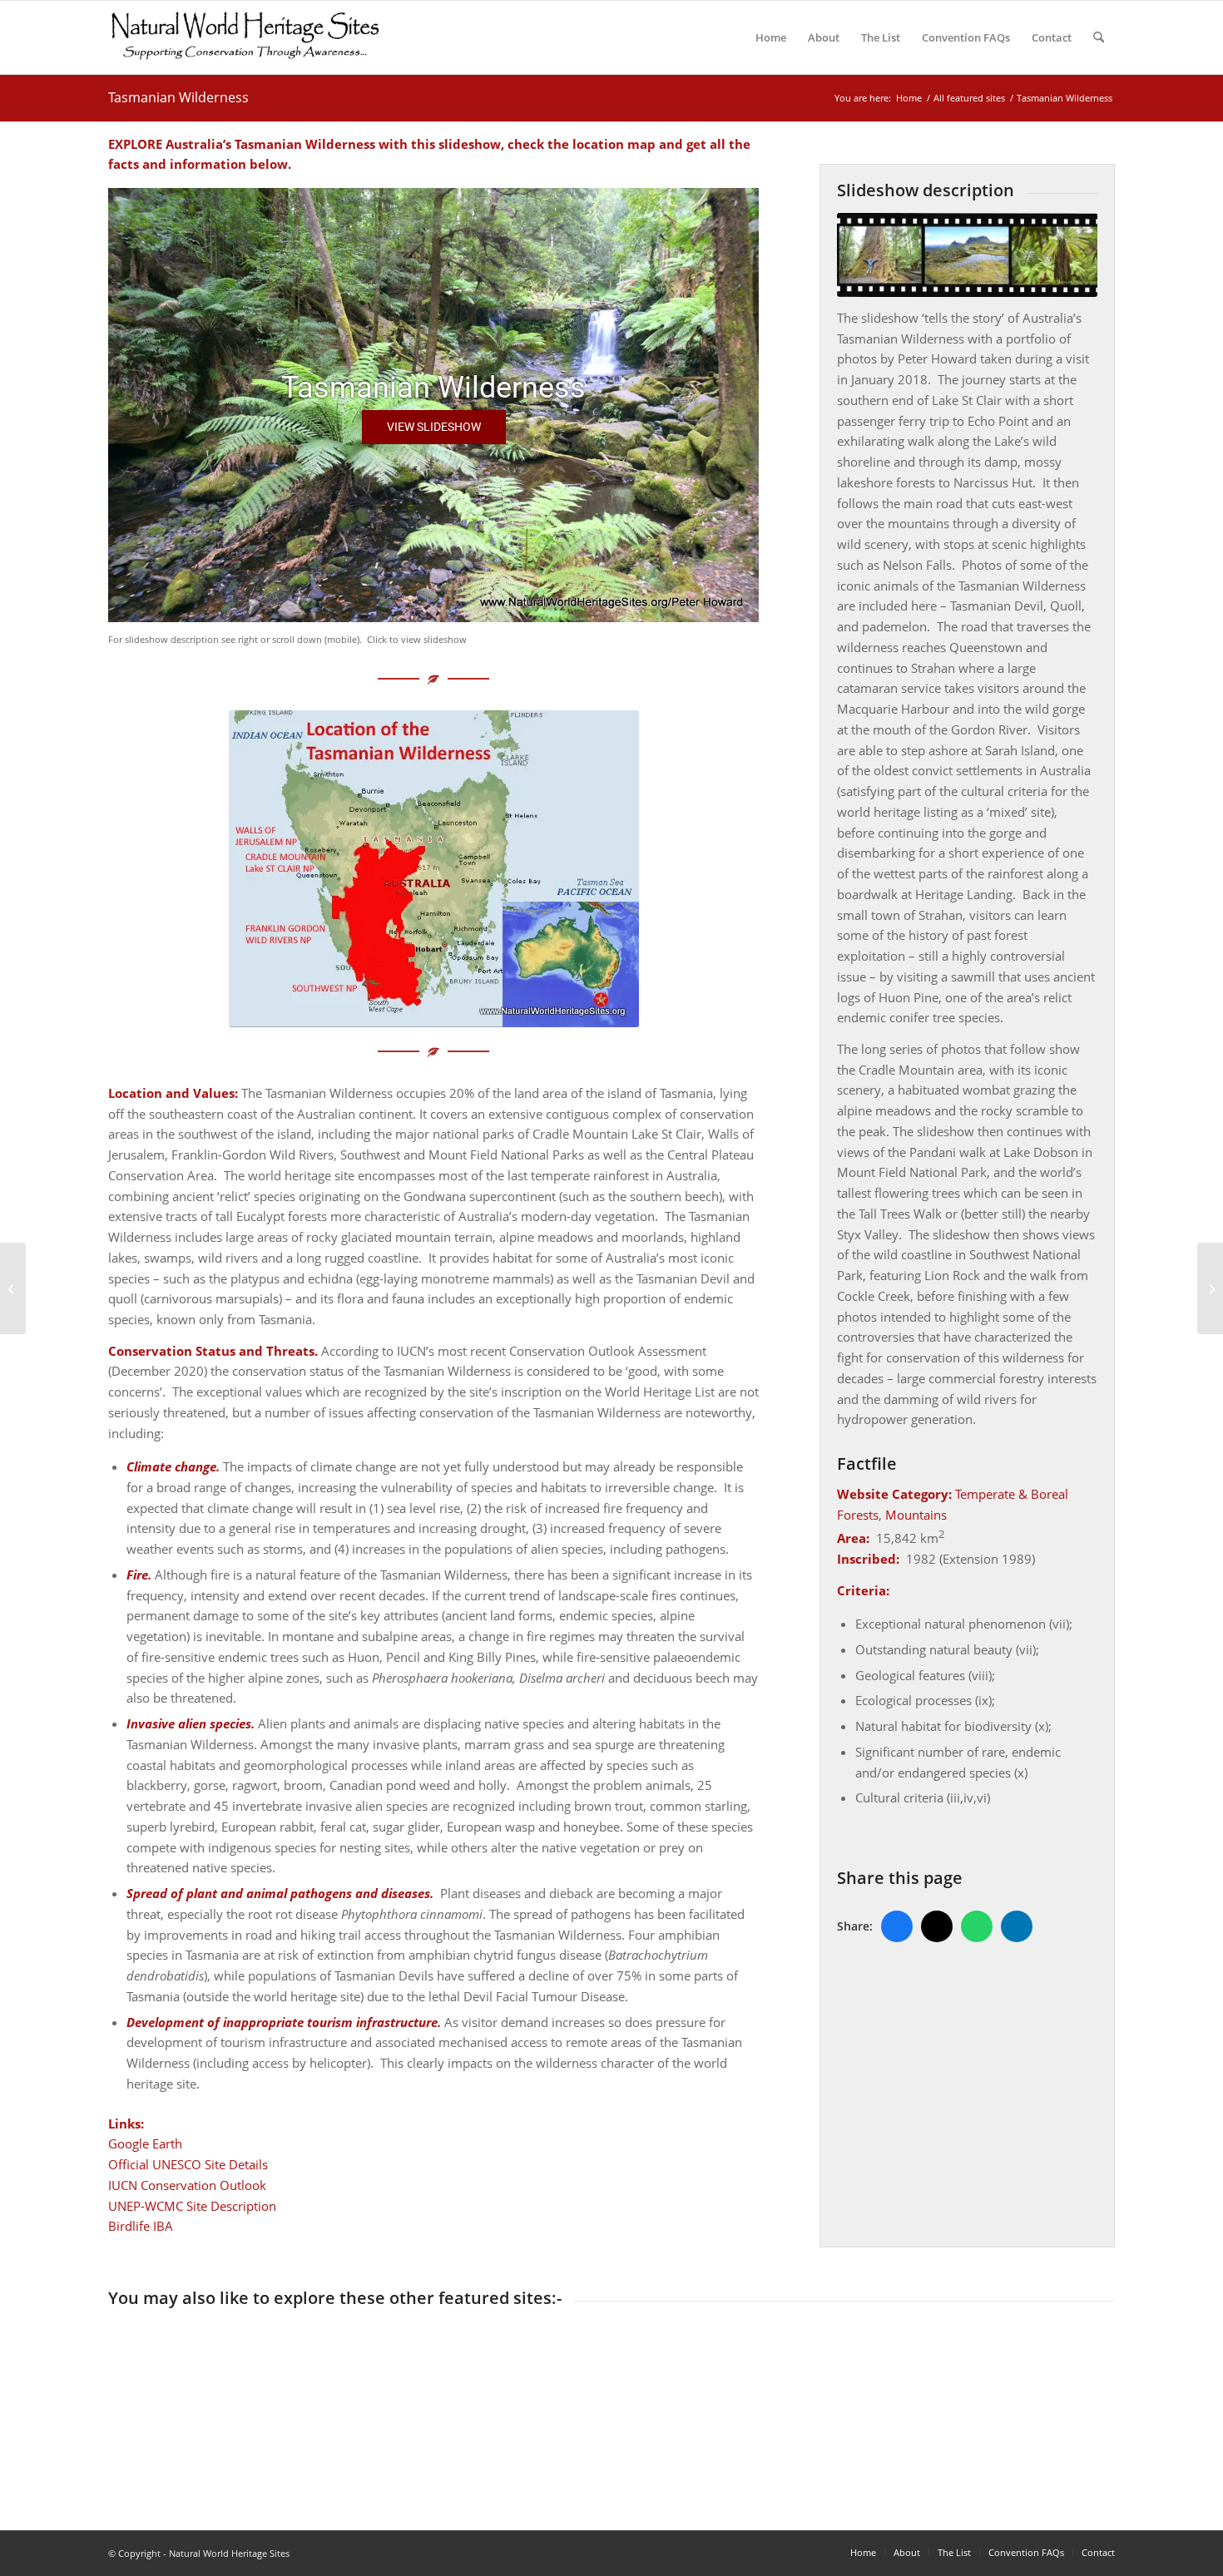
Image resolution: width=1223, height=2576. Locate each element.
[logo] (245, 37)
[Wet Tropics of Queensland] (1210, 1288)
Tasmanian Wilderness (178, 97)
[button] (434, 427)
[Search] (1099, 37)
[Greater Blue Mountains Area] (13, 1288)
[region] (433, 405)
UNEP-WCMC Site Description (192, 2206)
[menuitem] (771, 37)
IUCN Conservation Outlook (187, 2185)
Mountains (916, 1515)
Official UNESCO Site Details (188, 2164)
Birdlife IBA (141, 2226)
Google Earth (145, 2143)
